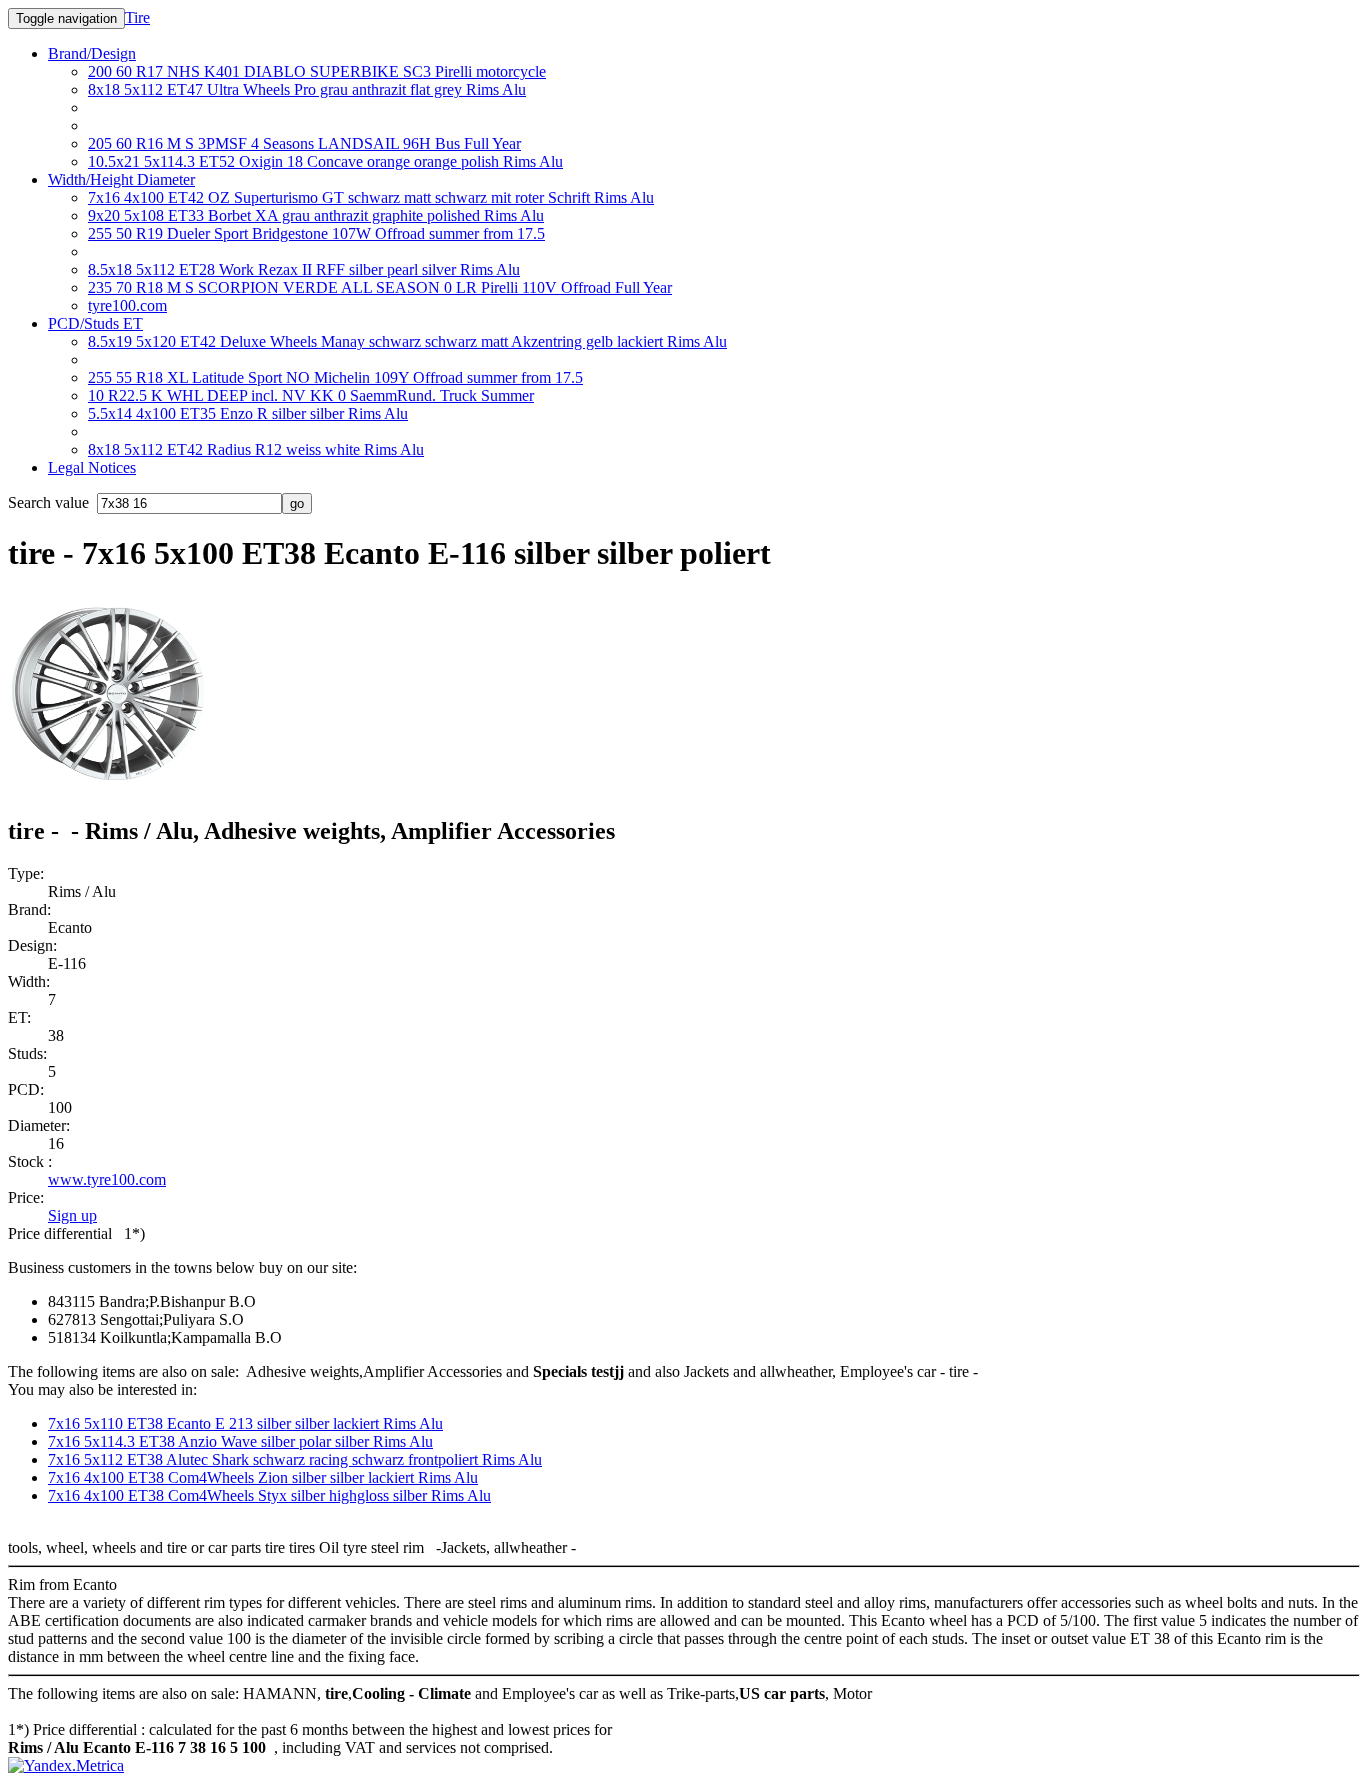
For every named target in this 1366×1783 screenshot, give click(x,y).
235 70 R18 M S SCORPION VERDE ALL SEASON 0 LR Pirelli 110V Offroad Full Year (380, 287)
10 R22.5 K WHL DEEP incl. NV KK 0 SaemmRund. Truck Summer (311, 395)
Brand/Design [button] (92, 53)
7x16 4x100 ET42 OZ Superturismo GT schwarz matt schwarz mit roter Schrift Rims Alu (371, 197)
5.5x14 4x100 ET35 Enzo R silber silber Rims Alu (248, 413)
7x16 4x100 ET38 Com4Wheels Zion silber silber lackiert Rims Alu (263, 1477)
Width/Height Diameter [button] (121, 179)
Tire (137, 17)
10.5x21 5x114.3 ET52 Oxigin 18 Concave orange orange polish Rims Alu (325, 161)
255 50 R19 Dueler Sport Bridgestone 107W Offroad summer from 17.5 (316, 233)
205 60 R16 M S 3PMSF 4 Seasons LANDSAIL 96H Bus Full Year (304, 143)
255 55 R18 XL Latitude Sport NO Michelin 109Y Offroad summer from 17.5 (335, 377)
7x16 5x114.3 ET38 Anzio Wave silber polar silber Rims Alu (240, 1441)
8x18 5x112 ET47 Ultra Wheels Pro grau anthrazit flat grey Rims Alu (307, 89)
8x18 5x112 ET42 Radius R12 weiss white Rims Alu (256, 449)
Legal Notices (92, 467)
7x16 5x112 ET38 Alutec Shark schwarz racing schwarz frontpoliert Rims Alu (295, 1459)
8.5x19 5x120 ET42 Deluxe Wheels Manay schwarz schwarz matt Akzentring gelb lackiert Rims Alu (407, 341)
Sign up (72, 1215)
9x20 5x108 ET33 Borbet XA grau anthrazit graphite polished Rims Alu (316, 215)
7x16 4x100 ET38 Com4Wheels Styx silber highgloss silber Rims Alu (269, 1495)
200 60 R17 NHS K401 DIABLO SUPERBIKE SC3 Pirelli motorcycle (317, 71)
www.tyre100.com (107, 1179)
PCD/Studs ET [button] (95, 323)
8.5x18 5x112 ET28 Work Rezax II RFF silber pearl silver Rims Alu (304, 269)
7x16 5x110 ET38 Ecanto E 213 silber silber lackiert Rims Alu (245, 1423)
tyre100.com (127, 305)
